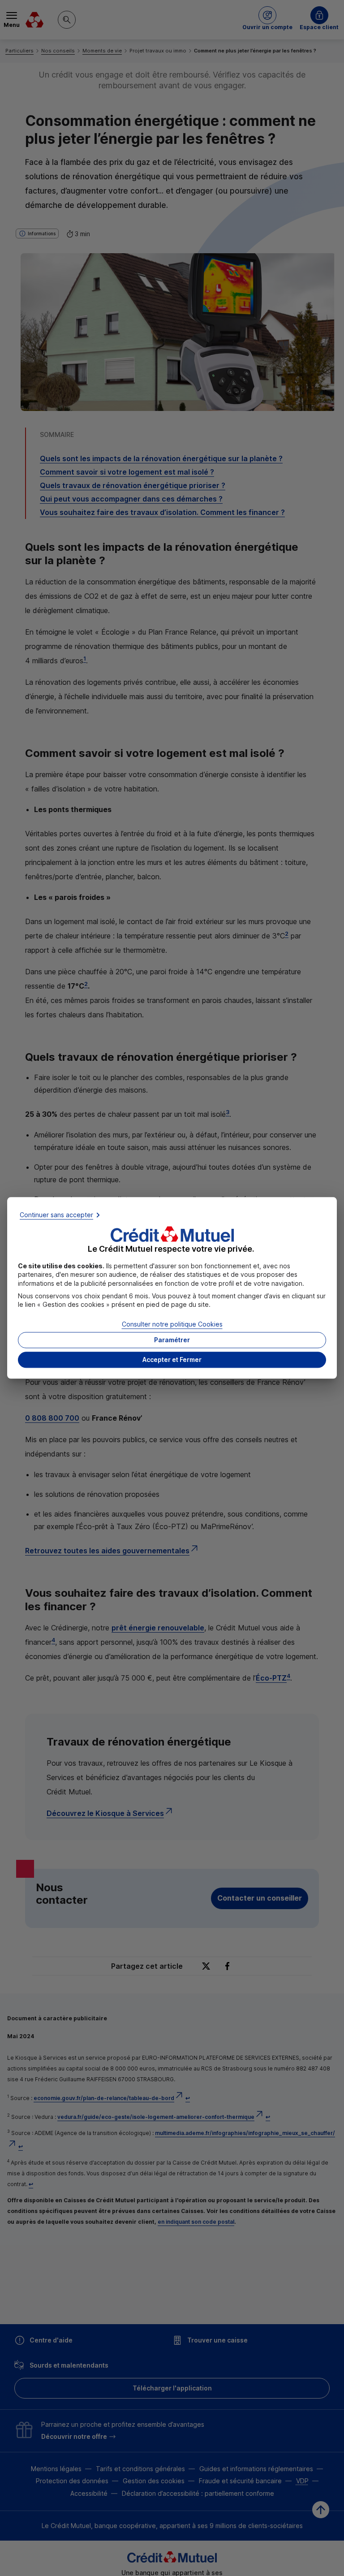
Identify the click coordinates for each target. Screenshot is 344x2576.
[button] (172, 1360)
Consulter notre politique (172, 1324)
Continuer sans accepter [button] (56, 1215)
